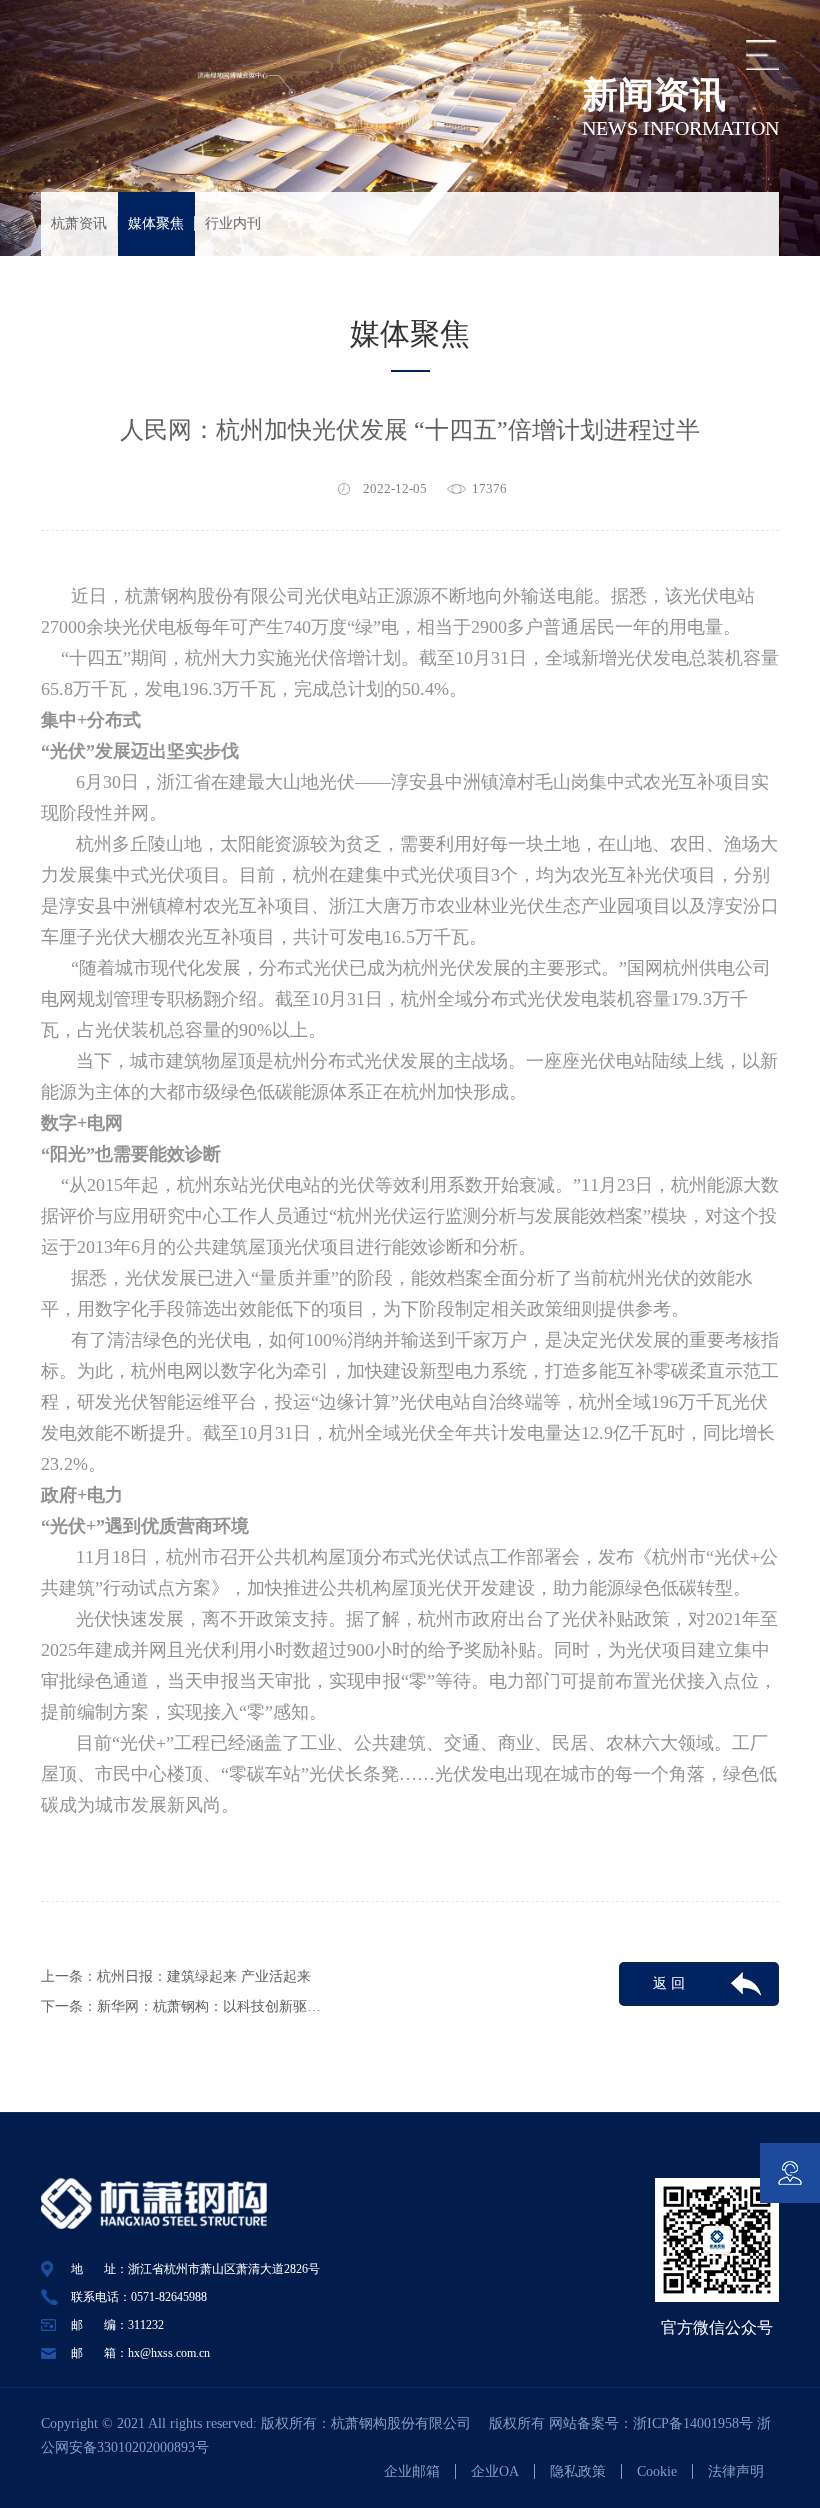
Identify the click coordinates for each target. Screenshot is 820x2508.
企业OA (495, 2471)
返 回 (669, 1983)
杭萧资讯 (79, 223)
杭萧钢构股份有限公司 (408, 2423)
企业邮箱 (412, 2471)
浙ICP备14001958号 (695, 2423)
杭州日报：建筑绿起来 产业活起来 (204, 1976)
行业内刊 (233, 223)
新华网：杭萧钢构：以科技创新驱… (209, 2006)
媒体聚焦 (156, 223)
